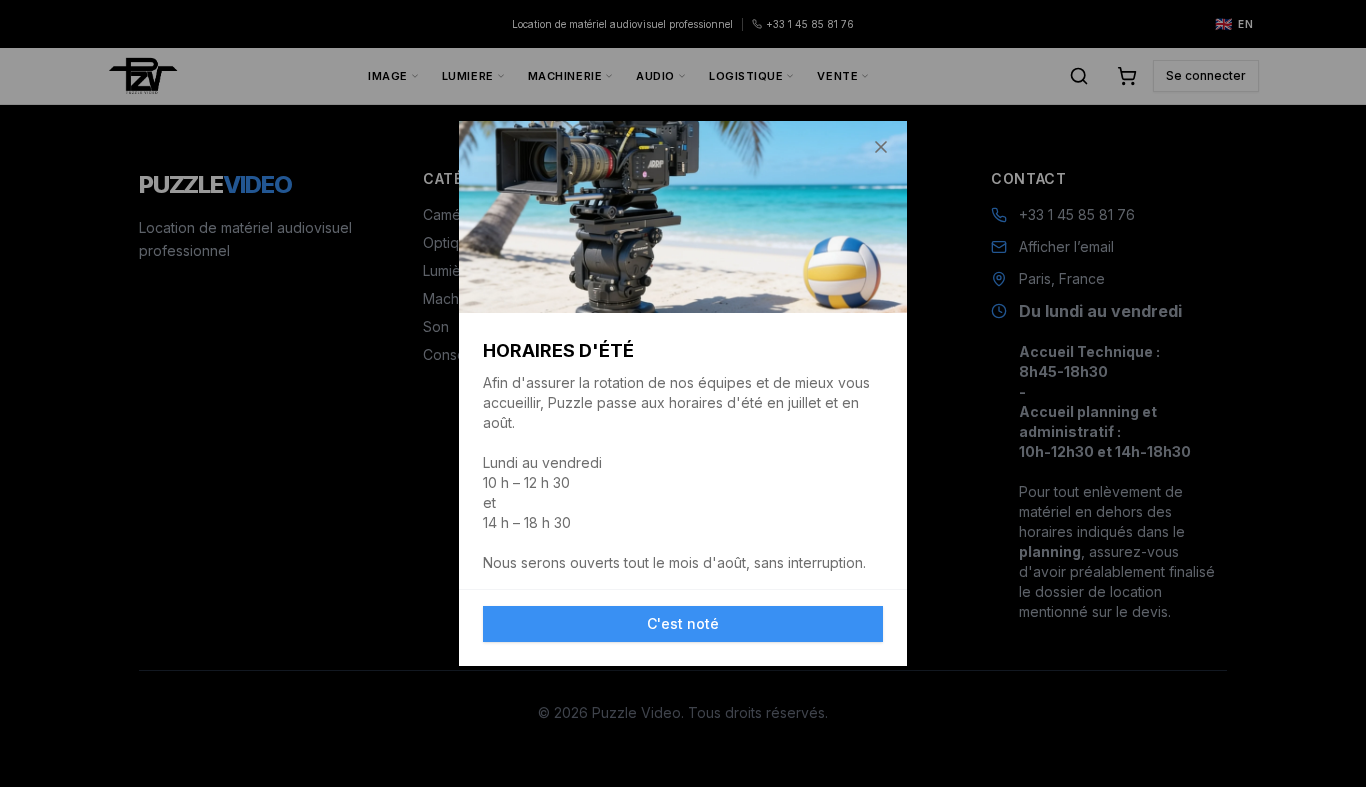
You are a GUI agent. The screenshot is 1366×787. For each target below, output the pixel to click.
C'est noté (683, 623)
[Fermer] (881, 147)
